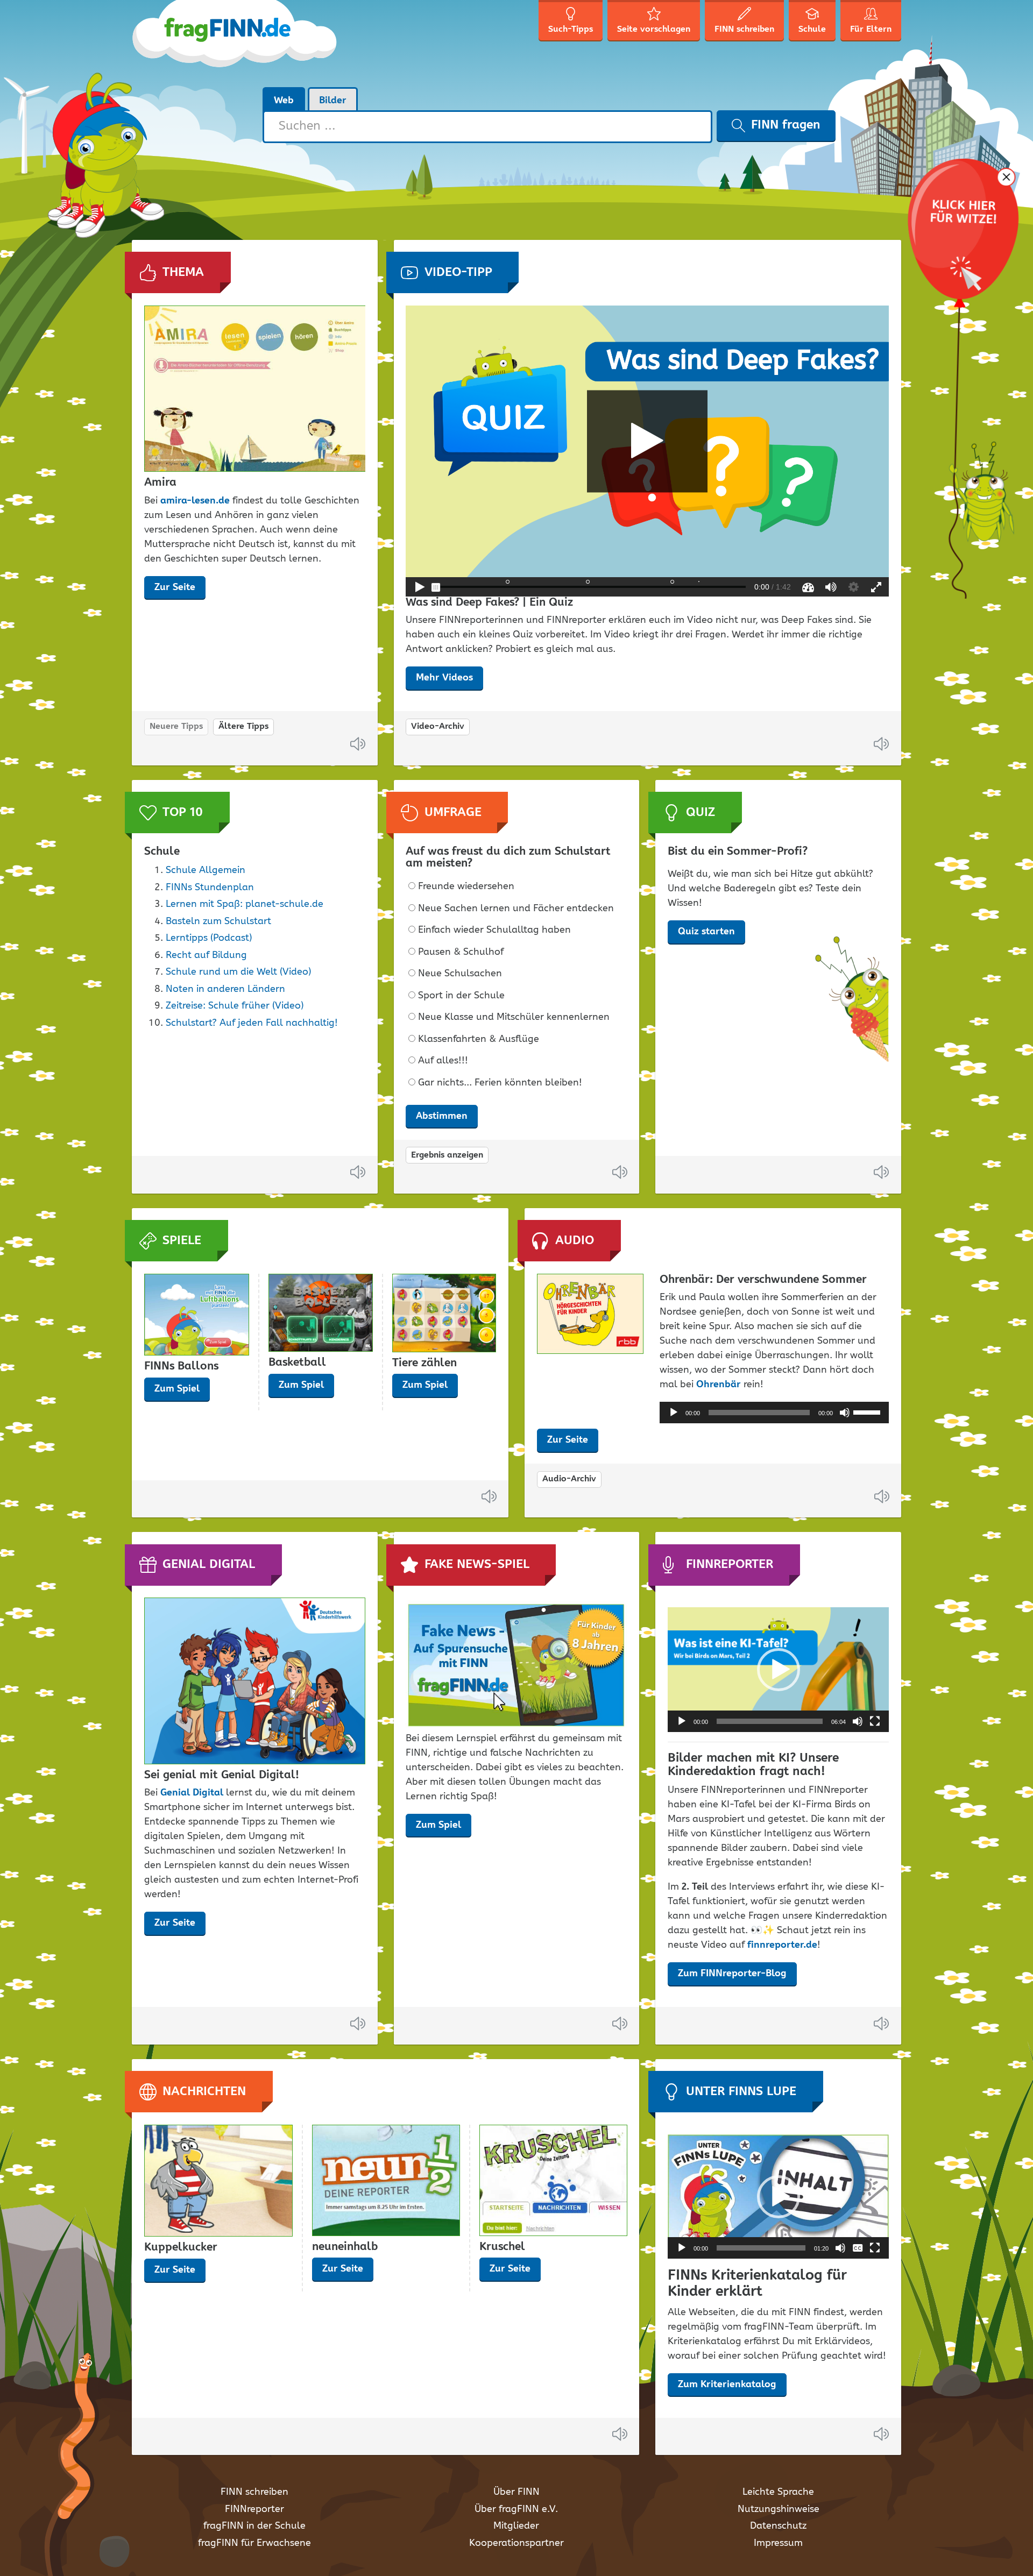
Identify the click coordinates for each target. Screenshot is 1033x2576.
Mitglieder (516, 2526)
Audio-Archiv (569, 1479)
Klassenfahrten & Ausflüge (479, 1039)
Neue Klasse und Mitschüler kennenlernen (514, 1017)
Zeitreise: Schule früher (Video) (235, 1006)
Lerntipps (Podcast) (209, 938)
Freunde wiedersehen (466, 887)
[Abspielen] (674, 1413)
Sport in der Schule (461, 996)
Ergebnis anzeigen (447, 1155)
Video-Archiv (438, 726)
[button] (779, 1670)
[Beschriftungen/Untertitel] (858, 2248)
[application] (774, 1413)
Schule (812, 29)
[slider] (868, 1411)
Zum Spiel (177, 1389)
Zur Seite (175, 587)
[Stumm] (845, 1413)
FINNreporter (254, 2509)
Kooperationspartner (516, 2543)
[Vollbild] (875, 1721)
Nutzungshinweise (779, 2509)
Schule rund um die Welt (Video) (238, 972)
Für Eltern (871, 29)
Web (284, 101)
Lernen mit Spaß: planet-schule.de (245, 904)
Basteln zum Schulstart (218, 921)
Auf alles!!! (443, 1061)
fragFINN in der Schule (254, 2526)
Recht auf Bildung (206, 955)
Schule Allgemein (206, 870)
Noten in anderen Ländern (225, 989)
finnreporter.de (782, 1945)
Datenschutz (778, 2526)
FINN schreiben (254, 2492)
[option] (255, 457)
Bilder (333, 101)
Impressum (778, 2543)
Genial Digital (192, 1793)
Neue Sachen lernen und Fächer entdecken (516, 909)
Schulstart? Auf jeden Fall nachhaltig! (252, 1023)
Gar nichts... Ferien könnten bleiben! (500, 1083)
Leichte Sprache (778, 2492)
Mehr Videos (444, 678)
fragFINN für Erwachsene (254, 2543)
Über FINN (516, 2492)
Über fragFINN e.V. (516, 2509)
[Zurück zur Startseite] (235, 43)
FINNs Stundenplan (210, 888)
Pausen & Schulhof (461, 952)
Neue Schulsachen (460, 974)
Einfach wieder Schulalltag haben (494, 930)
